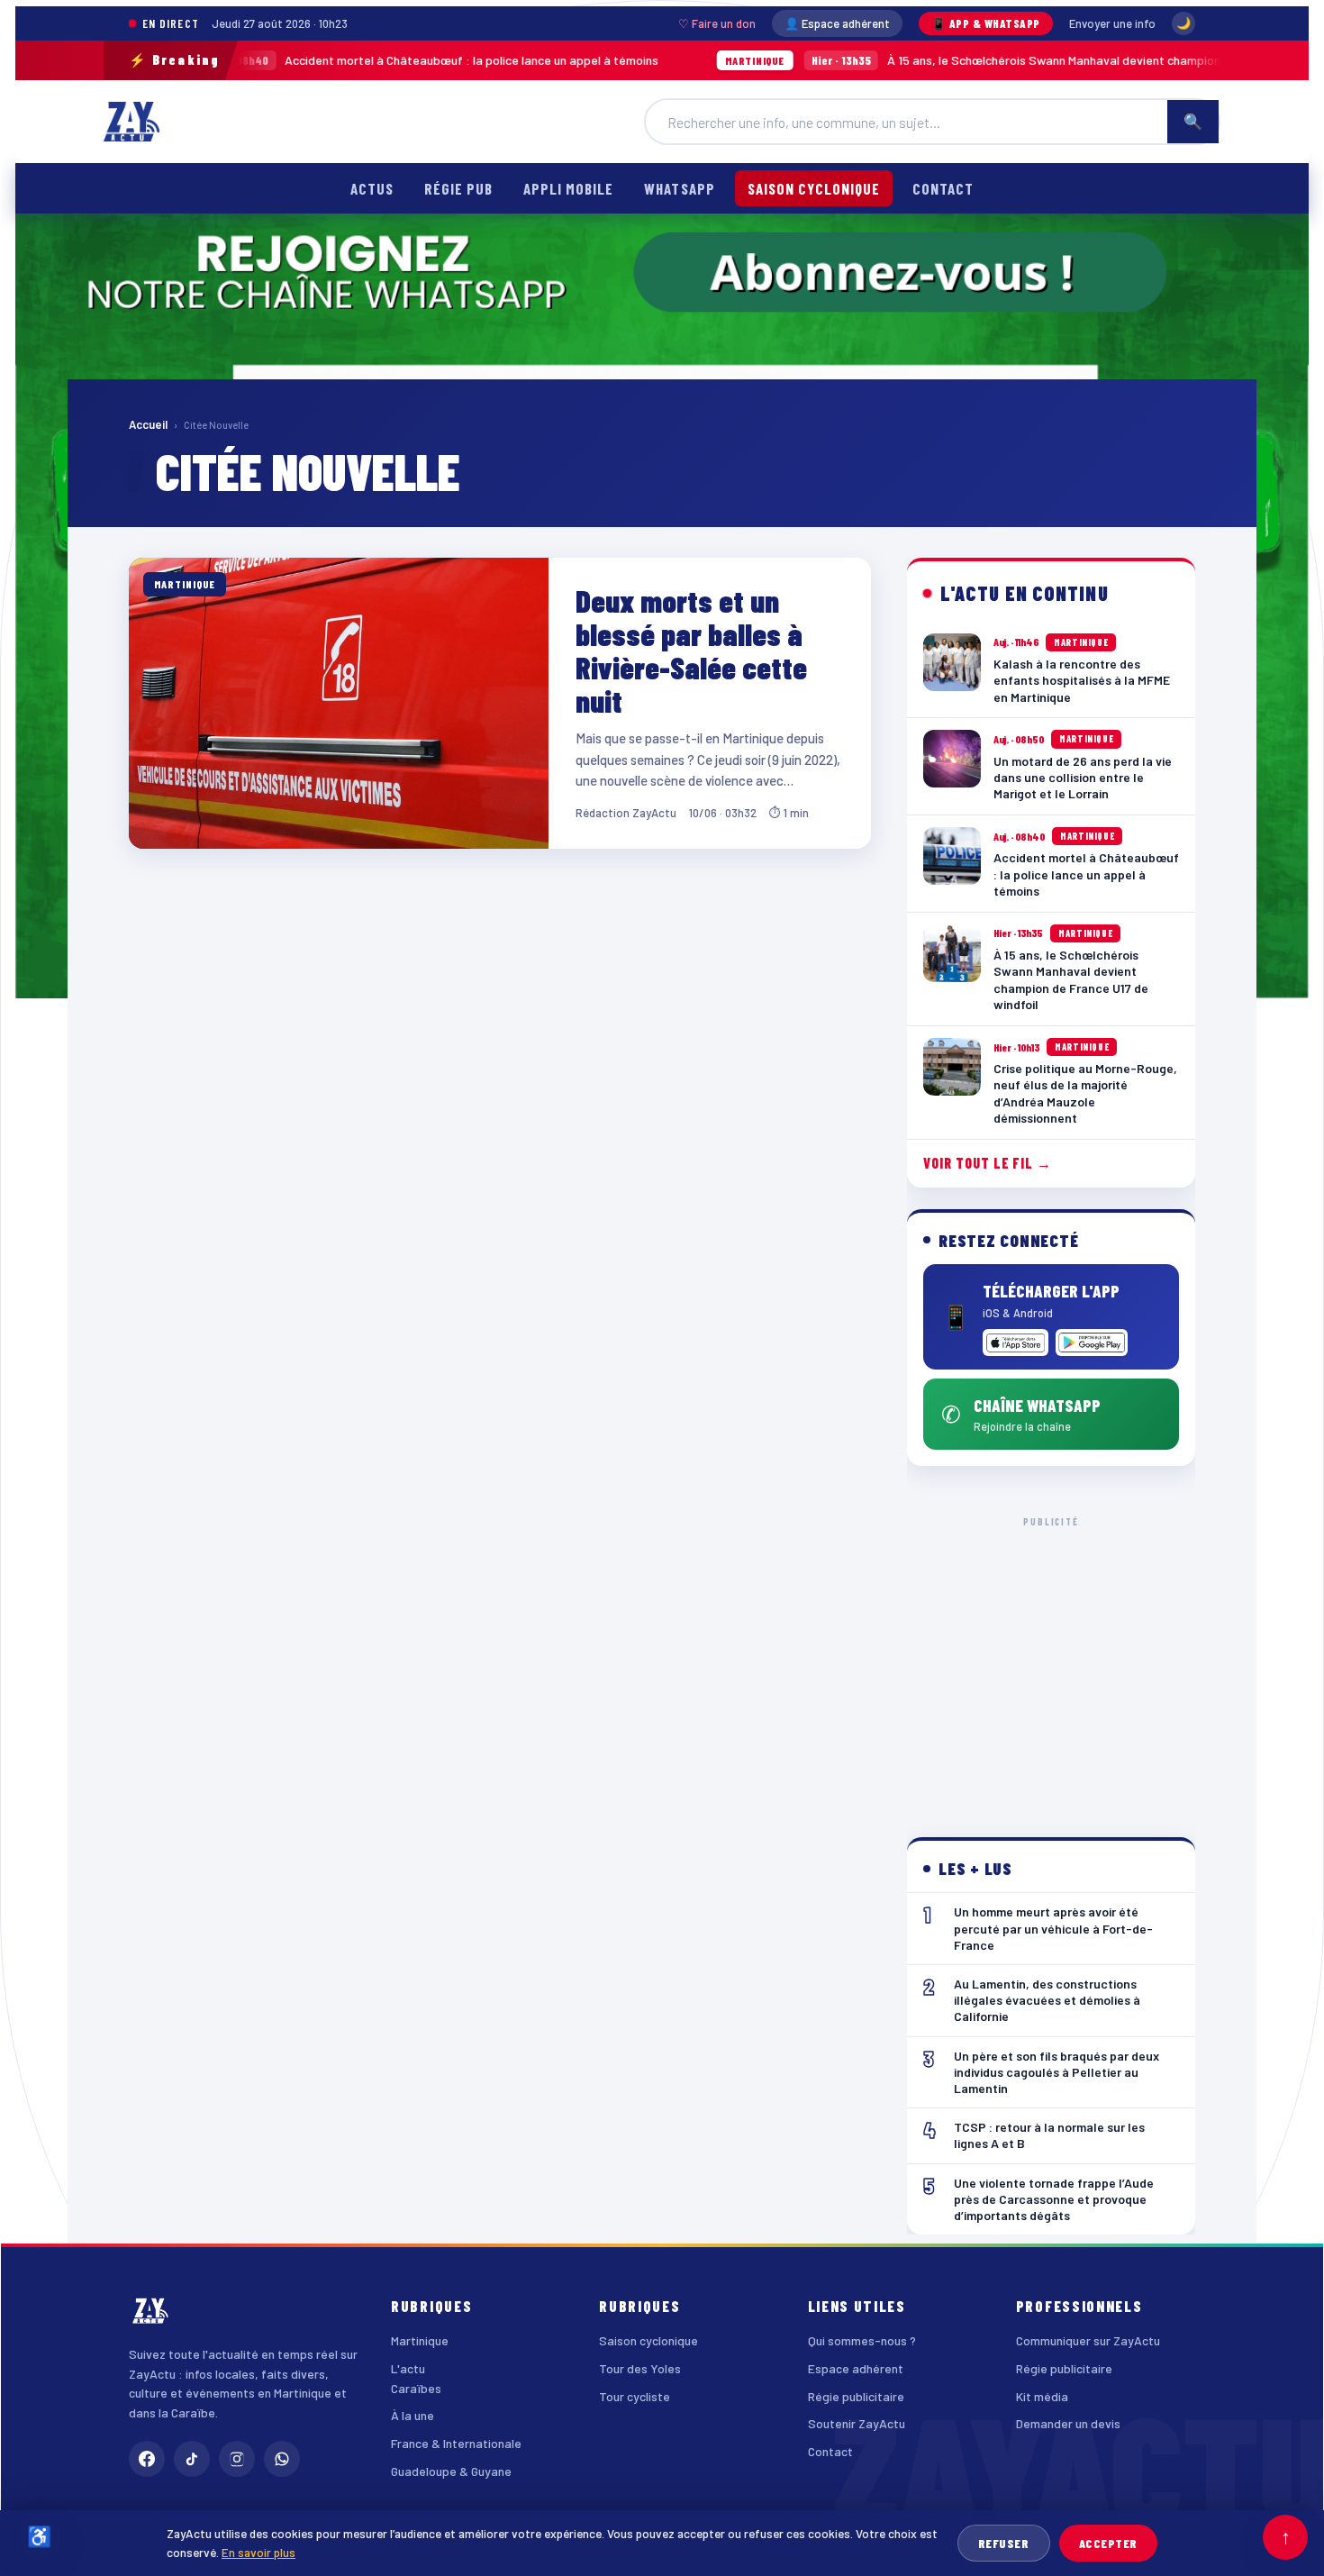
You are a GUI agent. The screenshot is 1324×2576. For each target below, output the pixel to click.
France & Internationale (456, 2443)
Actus (372, 188)
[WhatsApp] (282, 2459)
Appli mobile (568, 188)
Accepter (1108, 2543)
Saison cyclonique (814, 188)
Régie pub (458, 188)
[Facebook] (147, 2459)
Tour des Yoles (640, 2368)
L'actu (408, 2368)
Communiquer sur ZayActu (1088, 2340)
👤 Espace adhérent (837, 23)
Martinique (420, 2340)
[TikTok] (192, 2459)
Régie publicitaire (856, 2396)
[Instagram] (237, 2459)
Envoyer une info (1112, 23)
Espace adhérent (856, 2368)
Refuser (1004, 2543)
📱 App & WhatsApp (986, 23)
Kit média (1042, 2396)
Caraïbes (416, 2388)
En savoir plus (258, 2552)
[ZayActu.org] (131, 122)
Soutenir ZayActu (857, 2423)
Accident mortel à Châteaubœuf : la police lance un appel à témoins (294, 60)
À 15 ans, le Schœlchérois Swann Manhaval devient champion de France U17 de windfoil (947, 60)
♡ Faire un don (717, 23)
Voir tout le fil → (988, 1163)
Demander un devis (1068, 2423)
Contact (943, 188)
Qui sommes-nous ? (862, 2340)
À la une (413, 2415)
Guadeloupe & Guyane (451, 2471)
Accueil (148, 424)
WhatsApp (679, 188)
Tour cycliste (635, 2396)
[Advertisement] (1052, 1662)
